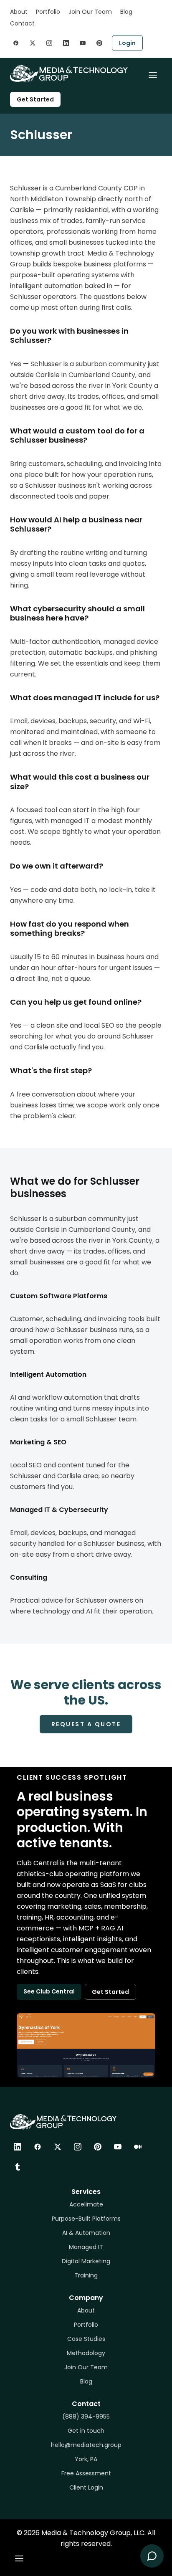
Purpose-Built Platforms (86, 2219)
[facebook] (16, 43)
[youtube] (83, 43)
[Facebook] (38, 2147)
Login (127, 43)
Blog (126, 12)
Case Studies (86, 2339)
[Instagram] (78, 2147)
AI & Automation (86, 2233)
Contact (22, 23)
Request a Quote (86, 1724)
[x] (33, 43)
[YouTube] (118, 2147)
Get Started (35, 99)
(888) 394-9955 (86, 2416)
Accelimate (86, 2204)
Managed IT (86, 2247)
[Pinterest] (98, 2147)
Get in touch (86, 2431)
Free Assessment (86, 2473)
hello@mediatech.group (86, 2445)
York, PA (86, 2459)
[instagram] (49, 43)
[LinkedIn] (18, 2147)
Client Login (86, 2487)
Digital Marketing (86, 2261)
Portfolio (48, 12)
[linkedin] (66, 43)
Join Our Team (90, 12)
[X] (58, 2147)
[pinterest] (99, 43)
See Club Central (49, 1991)
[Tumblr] (18, 2167)
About (19, 12)
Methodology (86, 2353)
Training (86, 2275)
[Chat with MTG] (152, 2556)
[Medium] (138, 2147)
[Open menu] (153, 75)
